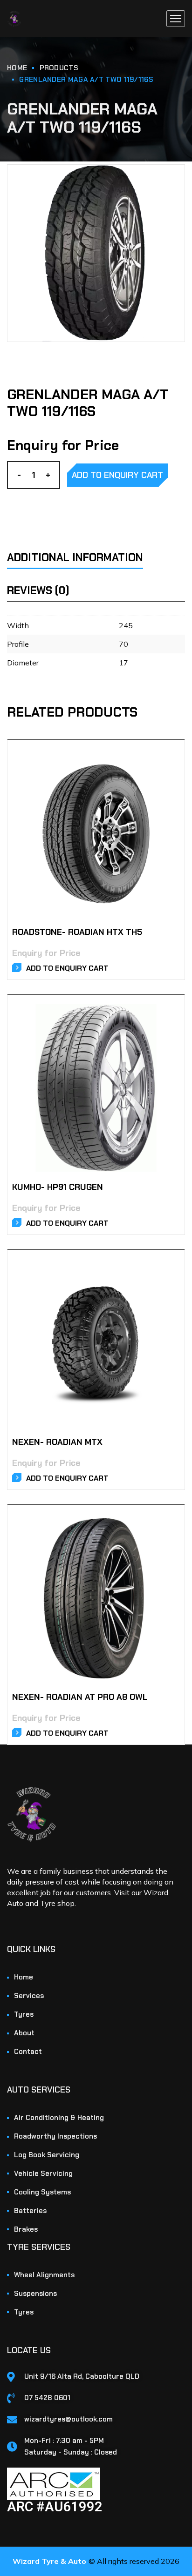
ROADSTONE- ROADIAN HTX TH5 (77, 932)
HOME (17, 68)
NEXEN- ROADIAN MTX (57, 1442)
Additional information (75, 557)
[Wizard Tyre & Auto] (14, 19)
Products (59, 68)
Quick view (166, 767)
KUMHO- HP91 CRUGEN (58, 1187)
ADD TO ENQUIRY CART (117, 475)
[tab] (88, 552)
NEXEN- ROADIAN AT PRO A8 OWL (80, 1697)
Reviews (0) (38, 590)
